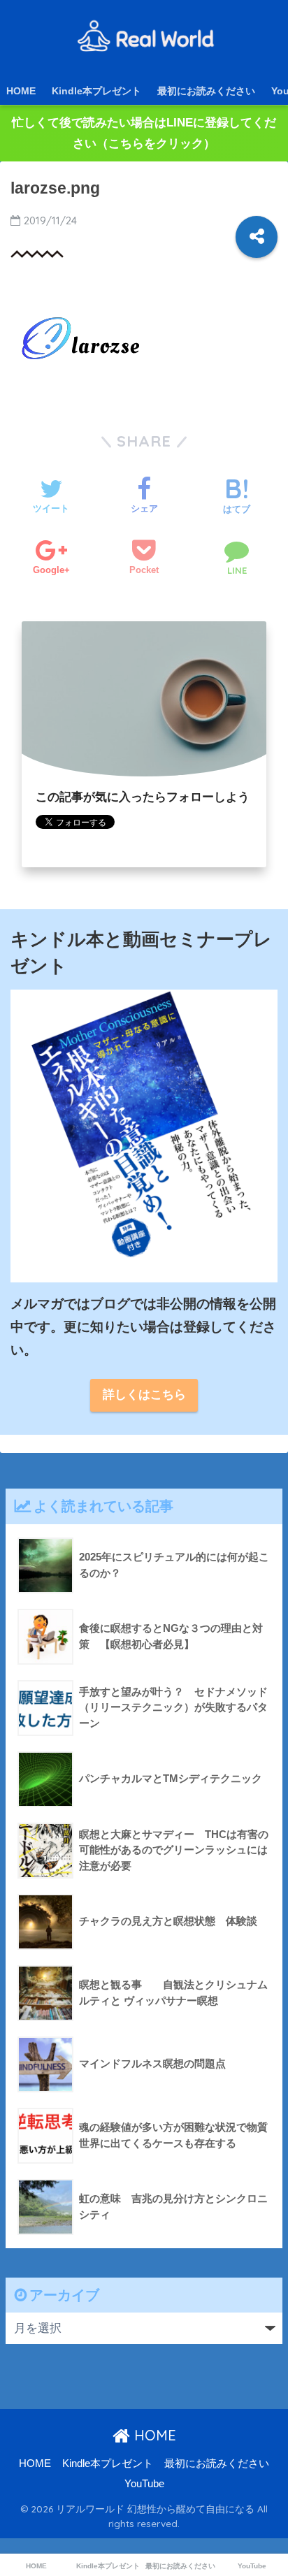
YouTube (144, 2484)
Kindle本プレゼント (96, 91)
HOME (21, 91)
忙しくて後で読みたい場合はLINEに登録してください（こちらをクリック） (144, 133)
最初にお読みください (206, 91)
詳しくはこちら (144, 1395)
